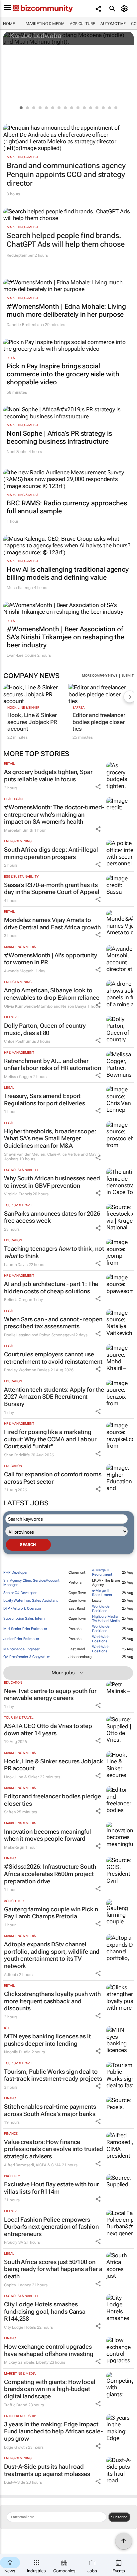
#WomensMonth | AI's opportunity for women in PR (51, 959)
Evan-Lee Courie (22, 655)
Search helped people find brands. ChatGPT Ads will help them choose (66, 240)
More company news (100, 675)
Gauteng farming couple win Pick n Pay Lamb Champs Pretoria (51, 1913)
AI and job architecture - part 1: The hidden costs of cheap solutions (51, 1287)
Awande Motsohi (19, 971)
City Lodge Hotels (20, 2327)
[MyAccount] (126, 9)
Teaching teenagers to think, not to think (54, 1252)
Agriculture (82, 24)
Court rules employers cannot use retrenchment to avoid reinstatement (53, 1358)
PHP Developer (15, 1572)
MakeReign (14, 1847)
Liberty (42, 2362)
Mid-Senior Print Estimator (25, 1629)
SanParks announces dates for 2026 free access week (52, 1217)
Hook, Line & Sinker (23, 707)
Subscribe (119, 2517)
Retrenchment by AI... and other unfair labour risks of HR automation (52, 1064)
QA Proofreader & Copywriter (27, 1657)
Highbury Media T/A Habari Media (106, 1619)
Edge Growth (15, 2447)
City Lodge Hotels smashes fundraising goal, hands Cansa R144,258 (45, 2311)
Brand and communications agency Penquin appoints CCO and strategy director (66, 174)
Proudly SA (14, 2242)
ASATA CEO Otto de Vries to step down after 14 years (48, 1729)
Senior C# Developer (20, 1593)
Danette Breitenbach (25, 325)
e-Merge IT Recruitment (102, 1572)
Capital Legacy (17, 2285)
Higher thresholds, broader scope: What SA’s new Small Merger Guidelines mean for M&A (50, 1138)
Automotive (113, 24)
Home (9, 24)
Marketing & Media (45, 24)
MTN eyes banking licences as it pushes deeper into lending (47, 2040)
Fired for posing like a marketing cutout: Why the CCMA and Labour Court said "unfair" (50, 1439)
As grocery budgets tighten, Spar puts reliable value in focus (48, 775)
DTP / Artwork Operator (22, 1608)
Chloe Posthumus (20, 1041)
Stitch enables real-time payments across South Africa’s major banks (50, 2110)
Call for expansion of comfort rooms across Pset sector (53, 1478)
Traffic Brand (16, 2405)
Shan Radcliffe (17, 1455)
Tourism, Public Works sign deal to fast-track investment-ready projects (53, 2075)
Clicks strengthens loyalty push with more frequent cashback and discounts (52, 2001)
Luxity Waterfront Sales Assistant (31, 1600)
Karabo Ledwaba (36, 36)
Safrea (78, 707)
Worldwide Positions (101, 1609)
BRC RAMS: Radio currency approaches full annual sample (67, 507)
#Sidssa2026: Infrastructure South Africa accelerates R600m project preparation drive (50, 1874)
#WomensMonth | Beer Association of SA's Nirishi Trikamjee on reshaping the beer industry (66, 637)
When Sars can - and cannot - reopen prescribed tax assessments (53, 1323)
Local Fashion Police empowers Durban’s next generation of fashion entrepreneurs (51, 2227)
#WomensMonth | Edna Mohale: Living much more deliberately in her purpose (66, 310)
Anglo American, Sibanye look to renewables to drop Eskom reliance (52, 994)
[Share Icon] (98, 787)
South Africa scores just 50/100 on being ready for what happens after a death (53, 2269)
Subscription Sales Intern (24, 1618)
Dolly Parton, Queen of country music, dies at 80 (45, 1029)
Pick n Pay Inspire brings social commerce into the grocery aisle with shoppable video (63, 374)
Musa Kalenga (20, 588)
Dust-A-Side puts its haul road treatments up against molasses (47, 2470)
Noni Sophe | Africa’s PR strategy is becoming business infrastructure (59, 437)
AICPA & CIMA (48, 2165)
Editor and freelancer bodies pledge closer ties (99, 722)
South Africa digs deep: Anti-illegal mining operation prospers (51, 853)
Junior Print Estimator (21, 1639)
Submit (128, 675)
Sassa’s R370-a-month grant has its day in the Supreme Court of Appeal (52, 888)
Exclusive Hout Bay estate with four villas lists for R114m (51, 2188)
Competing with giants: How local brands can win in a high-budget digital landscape (50, 2389)
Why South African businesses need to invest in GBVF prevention (52, 1182)
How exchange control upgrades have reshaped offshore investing (49, 2350)
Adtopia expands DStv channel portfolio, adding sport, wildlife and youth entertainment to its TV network (52, 1955)
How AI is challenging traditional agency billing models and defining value (68, 573)
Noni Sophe (17, 452)
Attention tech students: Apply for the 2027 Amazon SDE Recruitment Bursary (54, 1397)
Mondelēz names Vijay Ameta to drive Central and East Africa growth (52, 923)
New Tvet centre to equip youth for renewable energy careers (50, 1694)
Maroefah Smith (19, 830)
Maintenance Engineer (21, 1649)
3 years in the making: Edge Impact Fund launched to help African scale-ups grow (53, 2431)
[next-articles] (130, 697)
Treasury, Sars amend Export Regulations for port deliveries (45, 1099)
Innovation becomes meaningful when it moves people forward (48, 1835)
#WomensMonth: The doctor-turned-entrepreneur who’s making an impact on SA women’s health (54, 814)
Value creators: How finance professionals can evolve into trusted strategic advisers (54, 2149)
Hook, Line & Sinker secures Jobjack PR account (32, 722)
